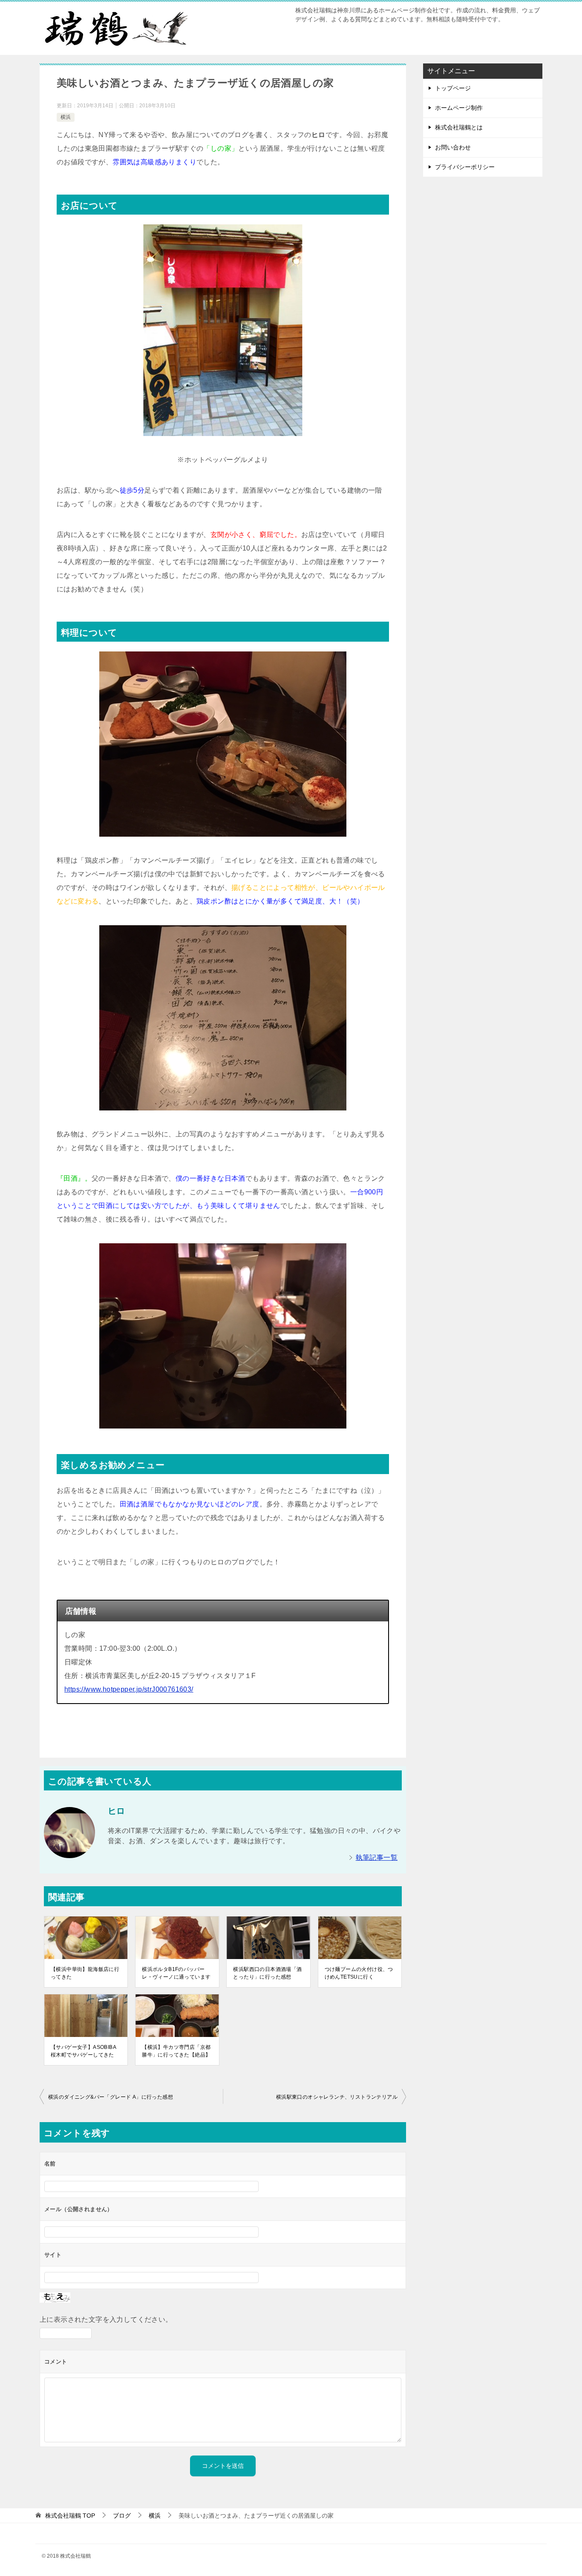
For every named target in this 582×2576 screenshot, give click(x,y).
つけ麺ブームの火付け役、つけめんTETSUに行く (359, 1973)
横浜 (66, 117)
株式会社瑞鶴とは (459, 127)
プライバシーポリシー (465, 167)
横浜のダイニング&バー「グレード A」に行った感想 (111, 2097)
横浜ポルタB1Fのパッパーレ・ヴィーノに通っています (176, 1973)
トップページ (453, 88)
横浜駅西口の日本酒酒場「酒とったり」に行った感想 (267, 1973)
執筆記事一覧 (377, 1857)
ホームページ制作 (459, 108)
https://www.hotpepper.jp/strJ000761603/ (129, 1689)
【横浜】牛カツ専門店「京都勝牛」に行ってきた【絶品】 (176, 2051)
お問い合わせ (453, 147)
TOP (70, 2516)
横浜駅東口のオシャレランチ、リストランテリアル (337, 2097)
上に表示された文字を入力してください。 (106, 2319)
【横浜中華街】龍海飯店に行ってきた (85, 1973)
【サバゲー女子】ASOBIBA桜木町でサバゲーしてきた (84, 2051)
